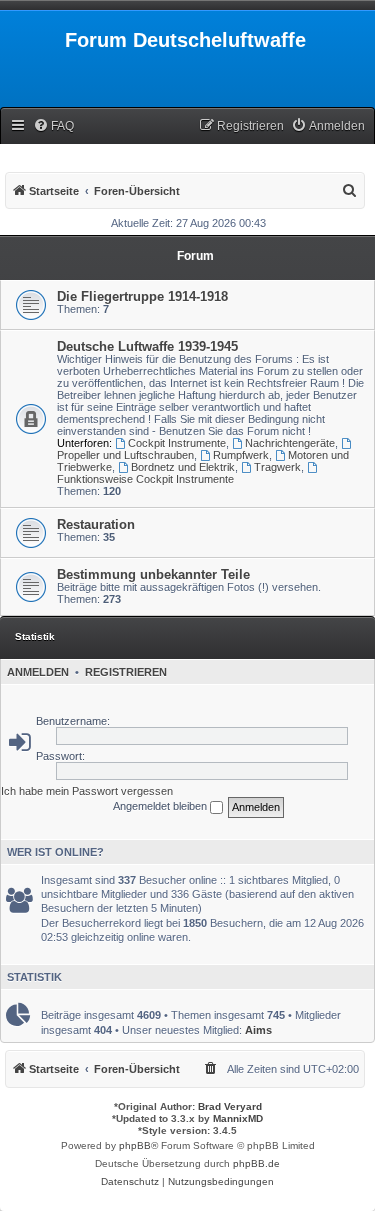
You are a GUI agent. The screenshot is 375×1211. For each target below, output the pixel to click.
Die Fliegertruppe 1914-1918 (142, 296)
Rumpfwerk (241, 455)
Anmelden (38, 672)
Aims (258, 1030)
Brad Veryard (230, 1106)
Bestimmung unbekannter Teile (153, 574)
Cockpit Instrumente (177, 443)
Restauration (96, 524)
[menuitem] (53, 126)
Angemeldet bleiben (161, 806)
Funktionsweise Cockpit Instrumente (145, 479)
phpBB (135, 1145)
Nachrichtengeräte (290, 443)
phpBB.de (256, 1163)
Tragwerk (277, 467)
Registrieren (126, 672)
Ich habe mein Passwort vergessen (87, 791)
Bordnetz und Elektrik (183, 467)
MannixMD (238, 1118)
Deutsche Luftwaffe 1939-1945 (147, 346)
